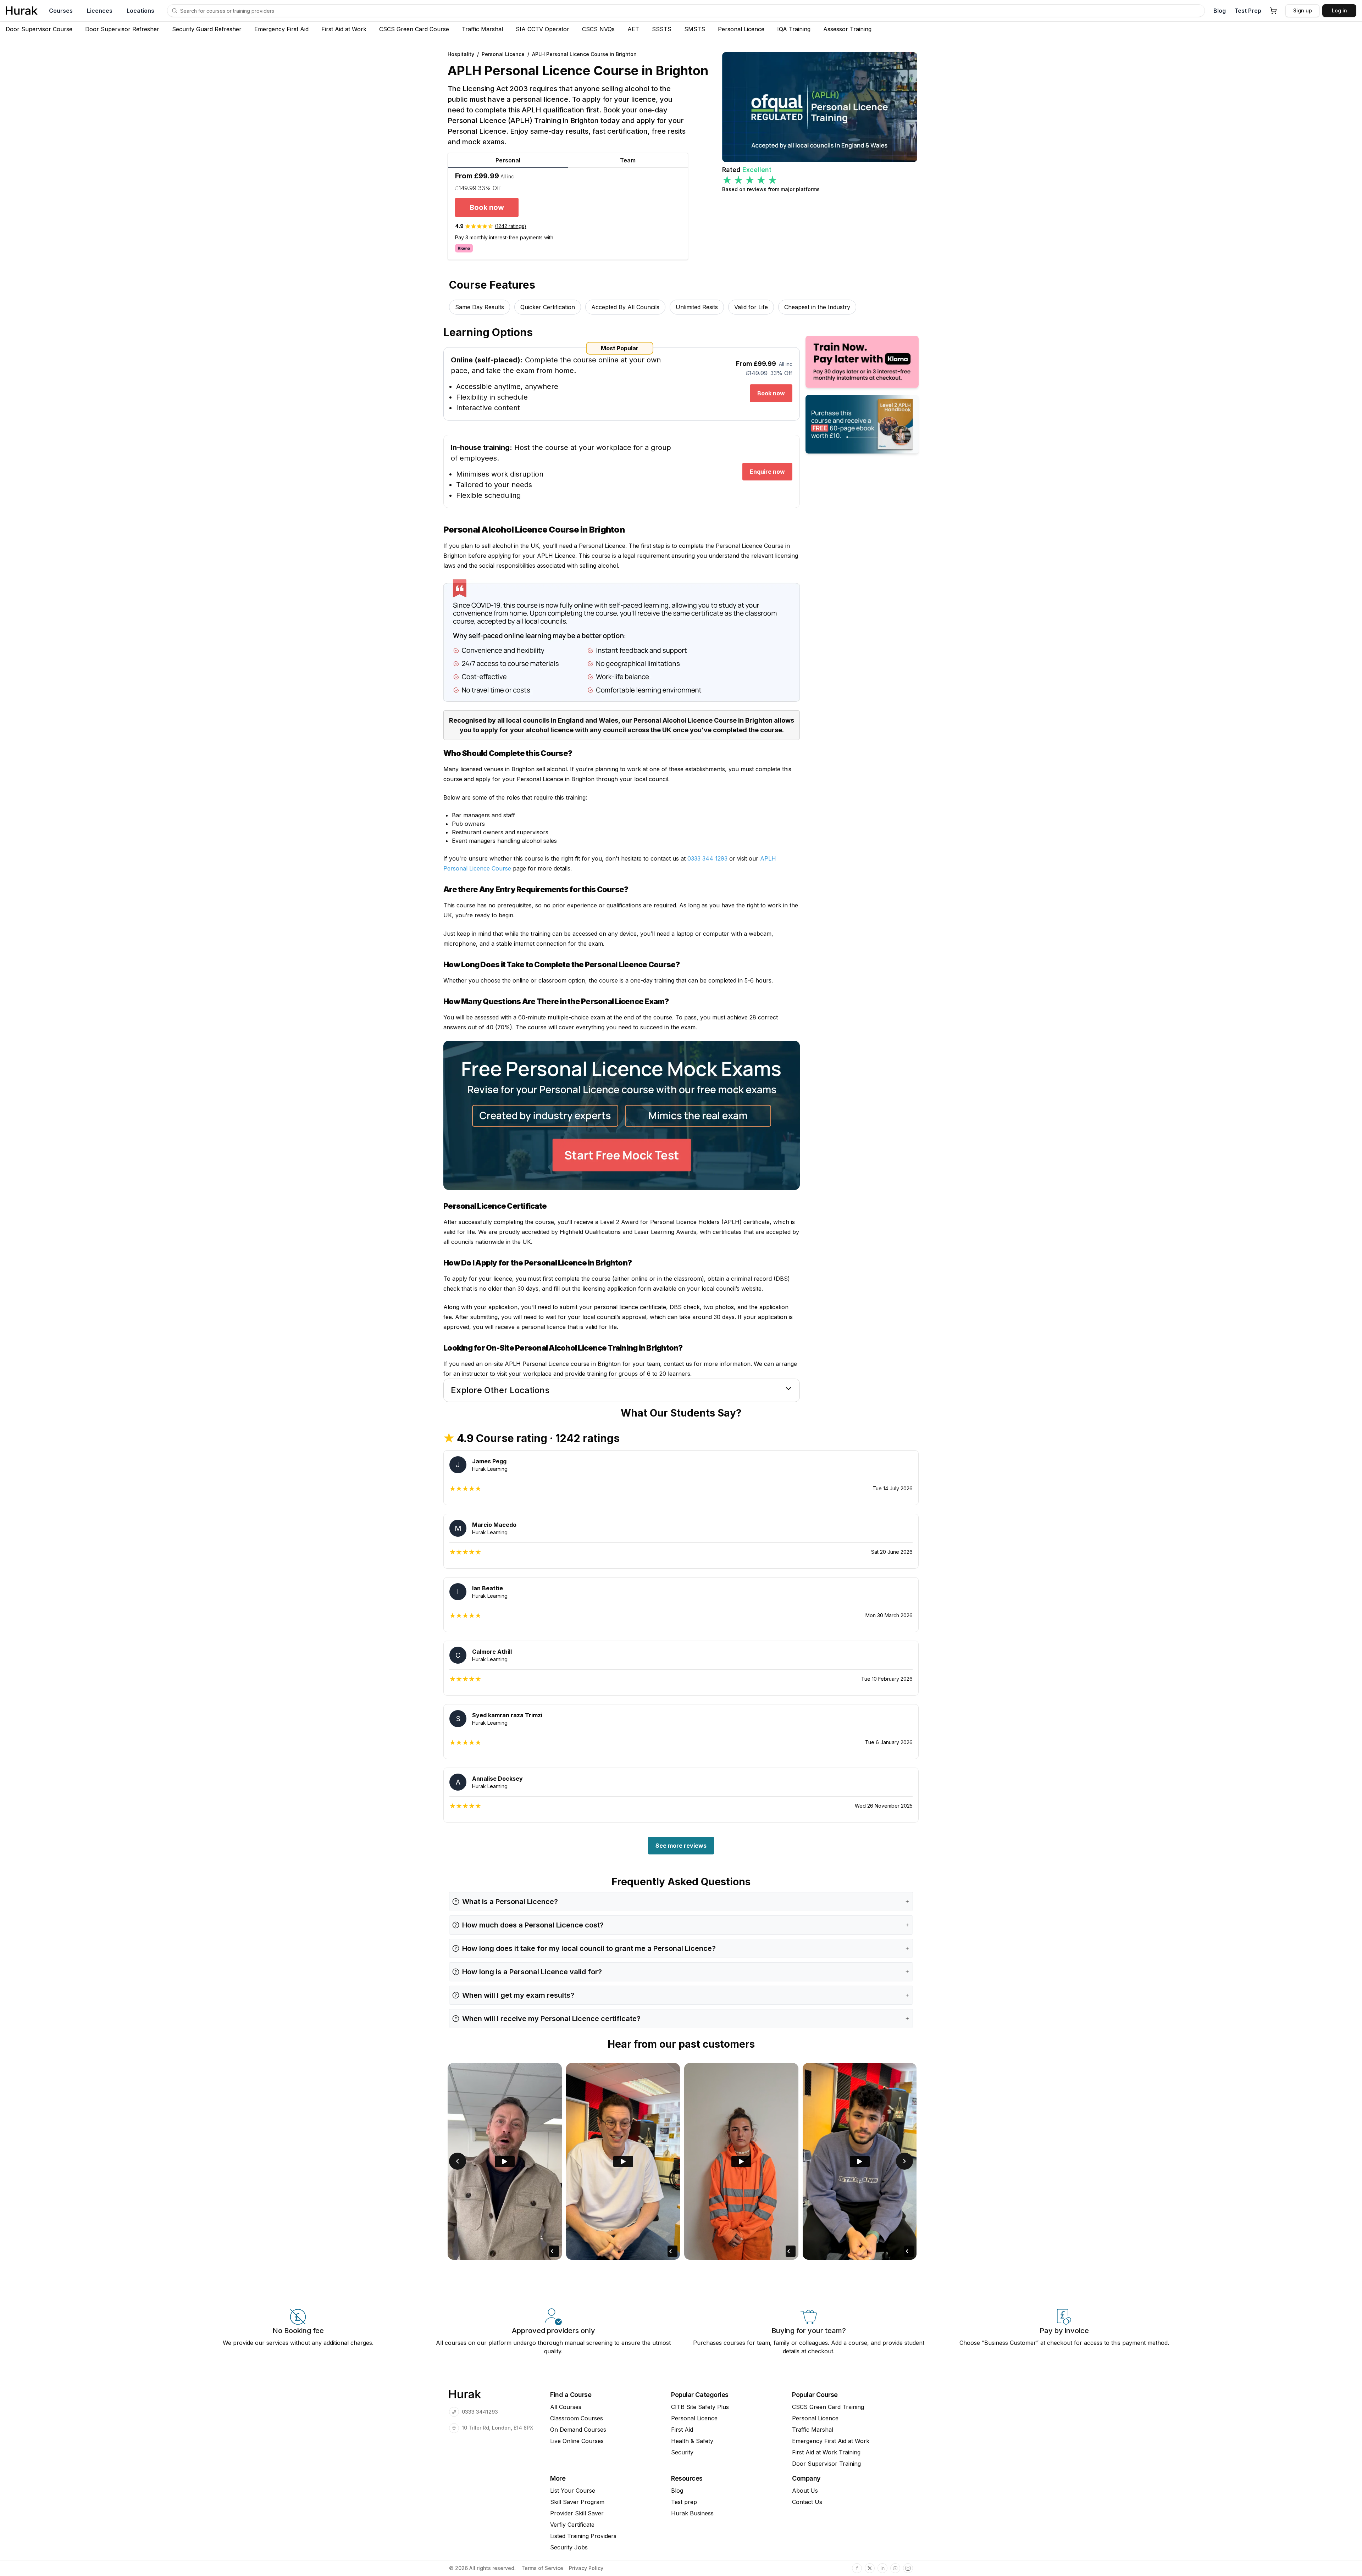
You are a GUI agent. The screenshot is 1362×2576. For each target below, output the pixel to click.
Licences (100, 11)
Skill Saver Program (577, 2502)
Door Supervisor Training (826, 2464)
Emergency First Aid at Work (831, 2441)
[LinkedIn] (882, 2568)
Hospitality (461, 54)
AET (633, 29)
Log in (1339, 10)
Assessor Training (847, 29)
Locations (140, 11)
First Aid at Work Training (826, 2452)
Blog (1220, 11)
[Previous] (458, 2161)
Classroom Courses (577, 2418)
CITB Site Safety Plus (700, 2407)
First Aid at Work (344, 29)
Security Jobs (569, 2547)
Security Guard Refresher (207, 29)
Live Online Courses (577, 2441)
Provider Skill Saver (577, 2513)
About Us (805, 2491)
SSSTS (662, 29)
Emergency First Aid (281, 29)
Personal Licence (741, 29)
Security (682, 2452)
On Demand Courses (578, 2430)
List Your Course (573, 2491)
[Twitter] (870, 2568)
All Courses (566, 2407)
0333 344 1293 (707, 858)
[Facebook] (857, 2568)
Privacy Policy (586, 2568)
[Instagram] (908, 2568)
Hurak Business (692, 2513)
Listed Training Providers (583, 2536)
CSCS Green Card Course (414, 29)
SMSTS (695, 29)
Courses (61, 11)
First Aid (682, 2430)
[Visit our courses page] (175, 11)
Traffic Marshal (482, 29)
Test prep (684, 2502)
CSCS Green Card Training (828, 2407)
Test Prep (1248, 11)
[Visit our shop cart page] (1273, 11)
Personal (508, 160)
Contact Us (807, 2502)
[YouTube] (895, 2568)
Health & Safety (692, 2441)
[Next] (904, 2161)
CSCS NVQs (598, 29)
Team (628, 160)
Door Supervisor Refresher (122, 29)
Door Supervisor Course (39, 29)
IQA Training (794, 29)
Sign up (1303, 10)
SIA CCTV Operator (542, 29)
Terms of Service (542, 2568)
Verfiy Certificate (572, 2525)
